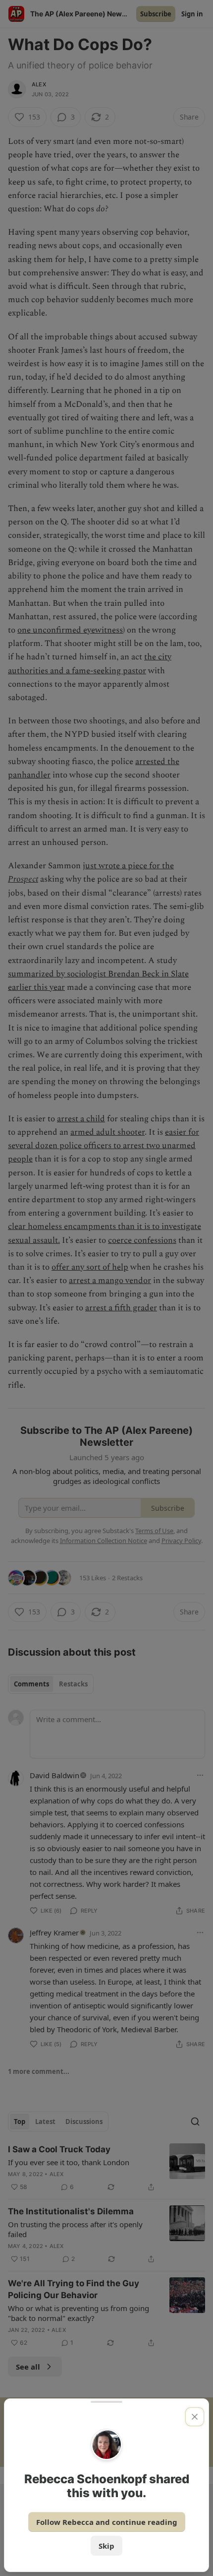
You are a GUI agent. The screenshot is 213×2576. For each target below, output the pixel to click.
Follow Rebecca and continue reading (107, 2522)
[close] (195, 2417)
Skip (106, 2546)
